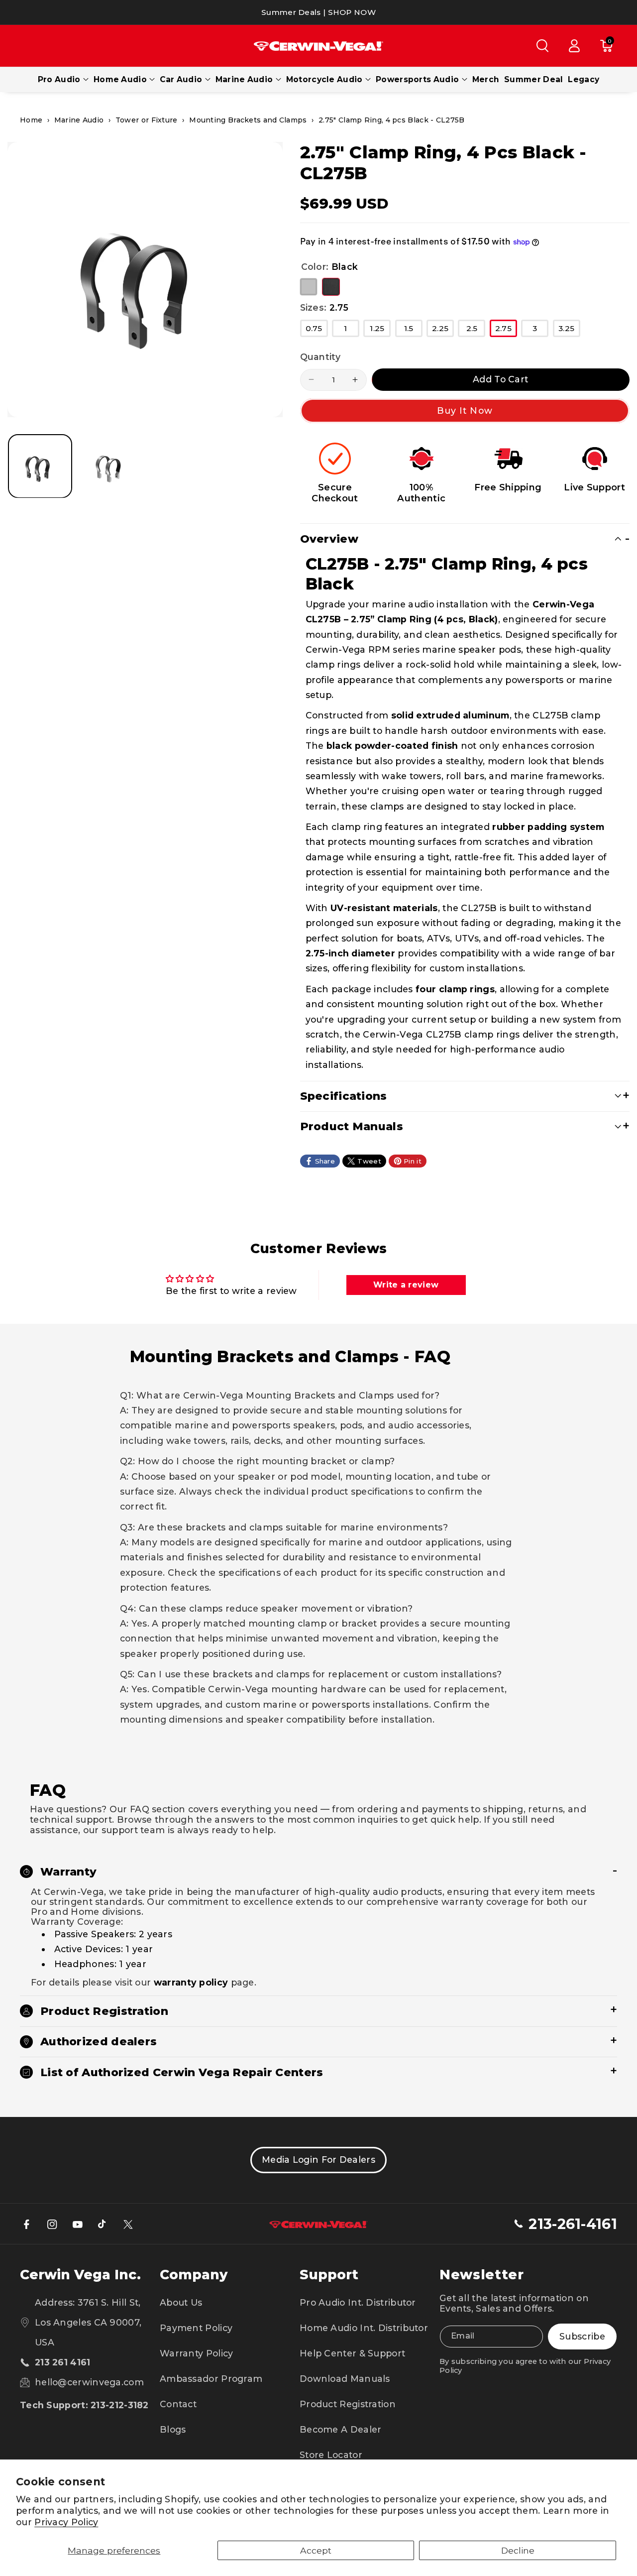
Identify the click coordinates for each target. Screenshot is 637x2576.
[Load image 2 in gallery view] (110, 466)
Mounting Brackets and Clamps (248, 120)
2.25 (443, 330)
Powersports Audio (417, 79)
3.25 (569, 330)
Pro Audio (59, 79)
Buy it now (465, 410)
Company (194, 2275)
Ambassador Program (211, 2379)
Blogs (173, 2429)
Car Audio (181, 79)
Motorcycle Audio (324, 79)
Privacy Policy (66, 2522)
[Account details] (574, 46)
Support (329, 2275)
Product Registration (348, 2404)
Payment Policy (196, 2328)
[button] (542, 46)
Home (31, 120)
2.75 (506, 330)
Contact (178, 2404)
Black (331, 287)
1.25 (380, 330)
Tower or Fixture (147, 120)
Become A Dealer (341, 2429)
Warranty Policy (197, 2353)
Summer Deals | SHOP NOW (318, 12)
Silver (309, 287)
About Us (181, 2302)
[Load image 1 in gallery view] (40, 466)
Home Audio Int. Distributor (364, 2328)
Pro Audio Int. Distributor (358, 2302)
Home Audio (120, 79)
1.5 (413, 330)
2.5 (476, 330)
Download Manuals (345, 2379)
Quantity (320, 357)
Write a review (406, 1285)
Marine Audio (244, 79)
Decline (518, 2550)
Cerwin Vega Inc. (80, 2275)
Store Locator (331, 2455)
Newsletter (482, 2275)
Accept (316, 2550)
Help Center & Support (352, 2353)
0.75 (317, 330)
